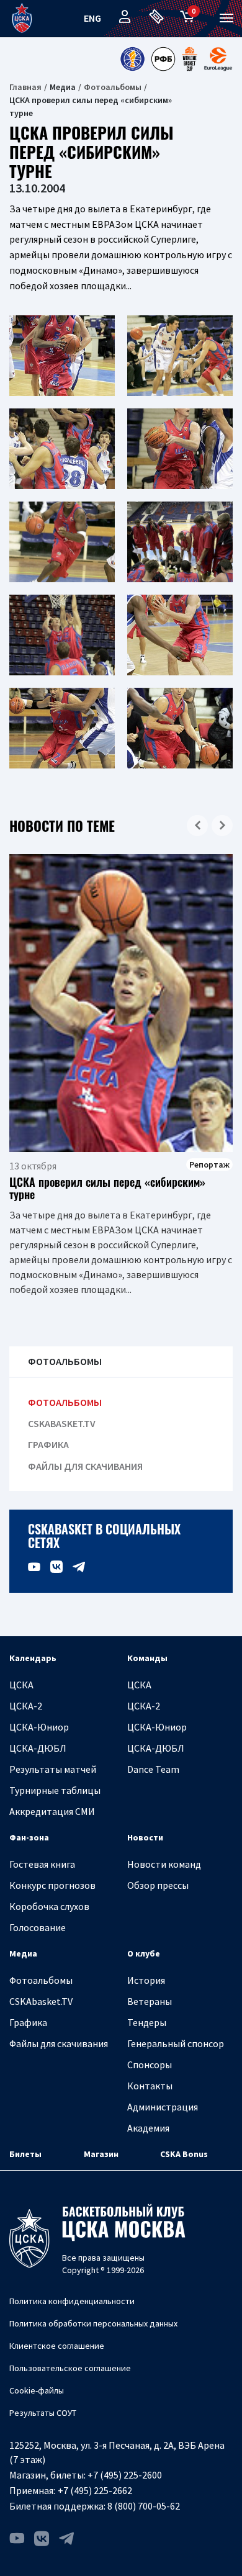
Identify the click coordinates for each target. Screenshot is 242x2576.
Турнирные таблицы (55, 1790)
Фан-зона (29, 1837)
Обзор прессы (158, 1885)
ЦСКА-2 (26, 1706)
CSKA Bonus (184, 2154)
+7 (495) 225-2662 (95, 2490)
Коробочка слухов (49, 1906)
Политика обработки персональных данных (93, 2323)
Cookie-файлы (37, 2390)
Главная (25, 87)
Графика (48, 1445)
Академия (148, 2128)
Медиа (23, 1953)
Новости (145, 1837)
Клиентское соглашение (57, 2346)
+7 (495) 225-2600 (125, 2475)
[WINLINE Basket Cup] (190, 59)
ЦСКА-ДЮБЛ (38, 1748)
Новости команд (164, 1864)
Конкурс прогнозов (52, 1885)
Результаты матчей (53, 1769)
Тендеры (147, 2022)
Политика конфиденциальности (72, 2301)
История (146, 1980)
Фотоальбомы (113, 87)
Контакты (150, 2086)
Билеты (25, 2154)
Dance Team (153, 1769)
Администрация (163, 2107)
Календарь (33, 1658)
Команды (147, 1658)
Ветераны (150, 2001)
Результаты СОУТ (43, 2413)
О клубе (144, 1953)
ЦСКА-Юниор (39, 1727)
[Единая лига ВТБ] (132, 59)
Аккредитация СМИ (52, 1811)
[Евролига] (218, 59)
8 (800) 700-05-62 (144, 2506)
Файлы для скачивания (85, 1466)
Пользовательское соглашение (70, 2368)
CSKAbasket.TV (62, 1424)
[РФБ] (163, 59)
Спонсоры (150, 2065)
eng (92, 18)
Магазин (101, 2154)
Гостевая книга (42, 1864)
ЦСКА (21, 1685)
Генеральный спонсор (176, 2043)
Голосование (38, 1927)
